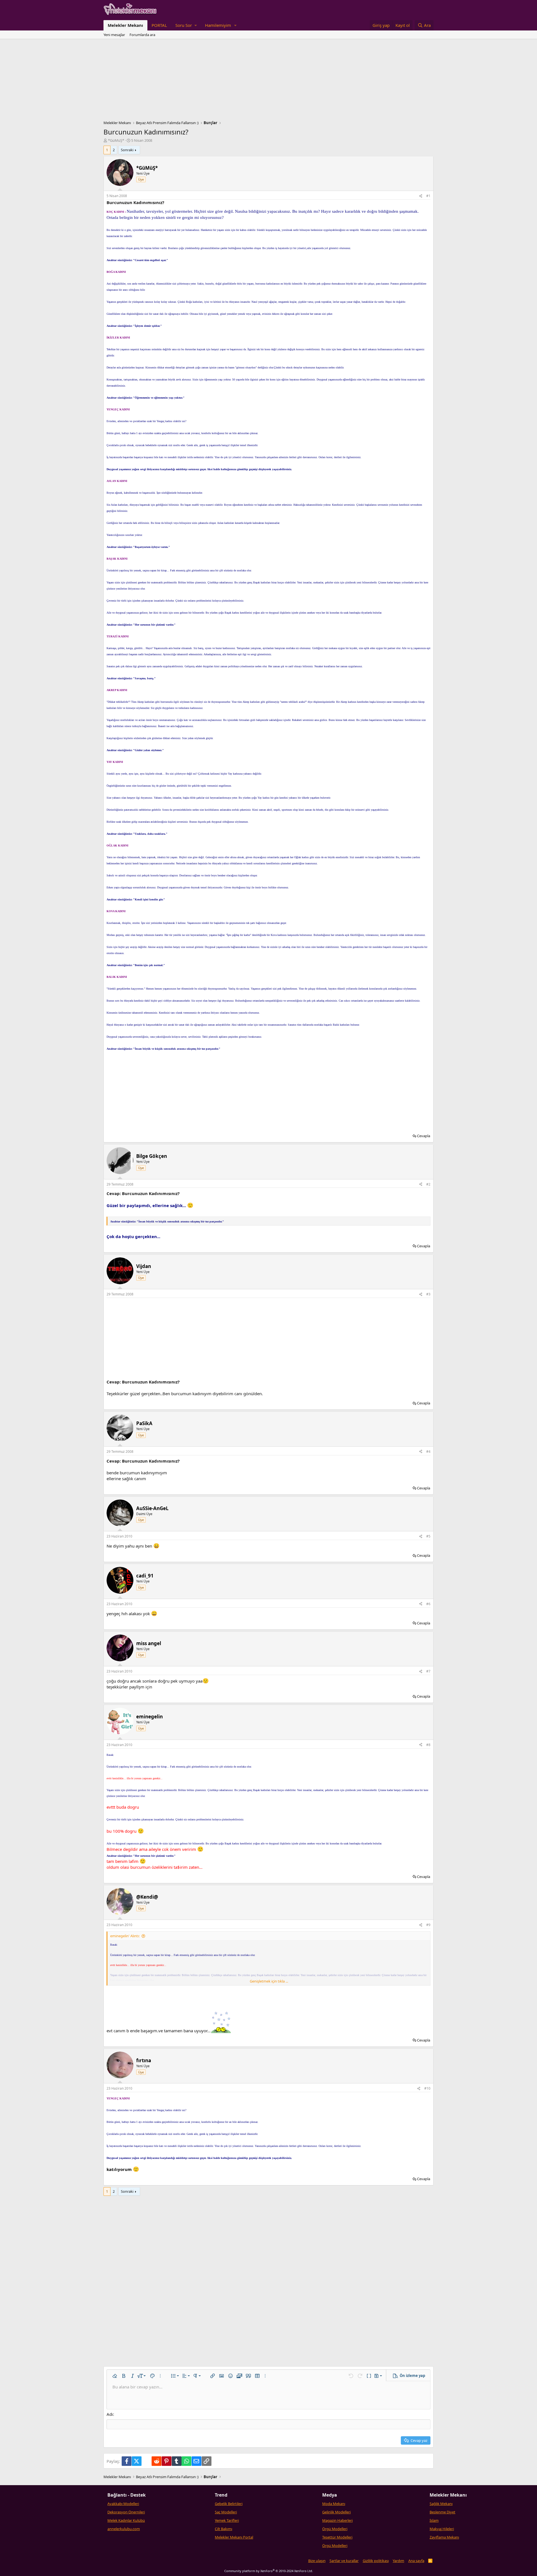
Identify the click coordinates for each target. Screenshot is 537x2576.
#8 (428, 1745)
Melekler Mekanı (125, 25)
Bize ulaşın (317, 2561)
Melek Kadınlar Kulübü (126, 2520)
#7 (428, 1671)
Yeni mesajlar (114, 35)
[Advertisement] (268, 81)
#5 (428, 1536)
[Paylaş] (421, 196)
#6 (428, 1604)
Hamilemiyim (218, 25)
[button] (186, 25)
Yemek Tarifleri (227, 2520)
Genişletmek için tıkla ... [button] (269, 1981)
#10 (427, 2088)
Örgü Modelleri (335, 2529)
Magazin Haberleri (337, 2520)
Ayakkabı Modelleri (123, 2504)
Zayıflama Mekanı (444, 2537)
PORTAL (159, 25)
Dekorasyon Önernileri (126, 2512)
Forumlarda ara (142, 35)
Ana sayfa (416, 2561)
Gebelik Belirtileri (229, 2504)
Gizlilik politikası (376, 2561)
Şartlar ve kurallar (344, 2561)
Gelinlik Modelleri (336, 2512)
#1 (428, 196)
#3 (428, 1294)
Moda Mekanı (334, 2504)
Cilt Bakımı (223, 2529)
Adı (110, 2414)
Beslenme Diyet (442, 2512)
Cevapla (424, 1136)
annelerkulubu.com (124, 2529)
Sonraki (127, 150)
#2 (428, 1184)
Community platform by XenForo (269, 2571)
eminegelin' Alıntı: (125, 1936)
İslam (434, 2520)
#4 (428, 1452)
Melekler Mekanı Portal (234, 2537)
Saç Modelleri (226, 2512)
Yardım (398, 2561)
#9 (428, 1925)
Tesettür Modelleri (337, 2537)
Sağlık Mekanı (441, 2504)
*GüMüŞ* (116, 140)
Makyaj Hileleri (442, 2529)
